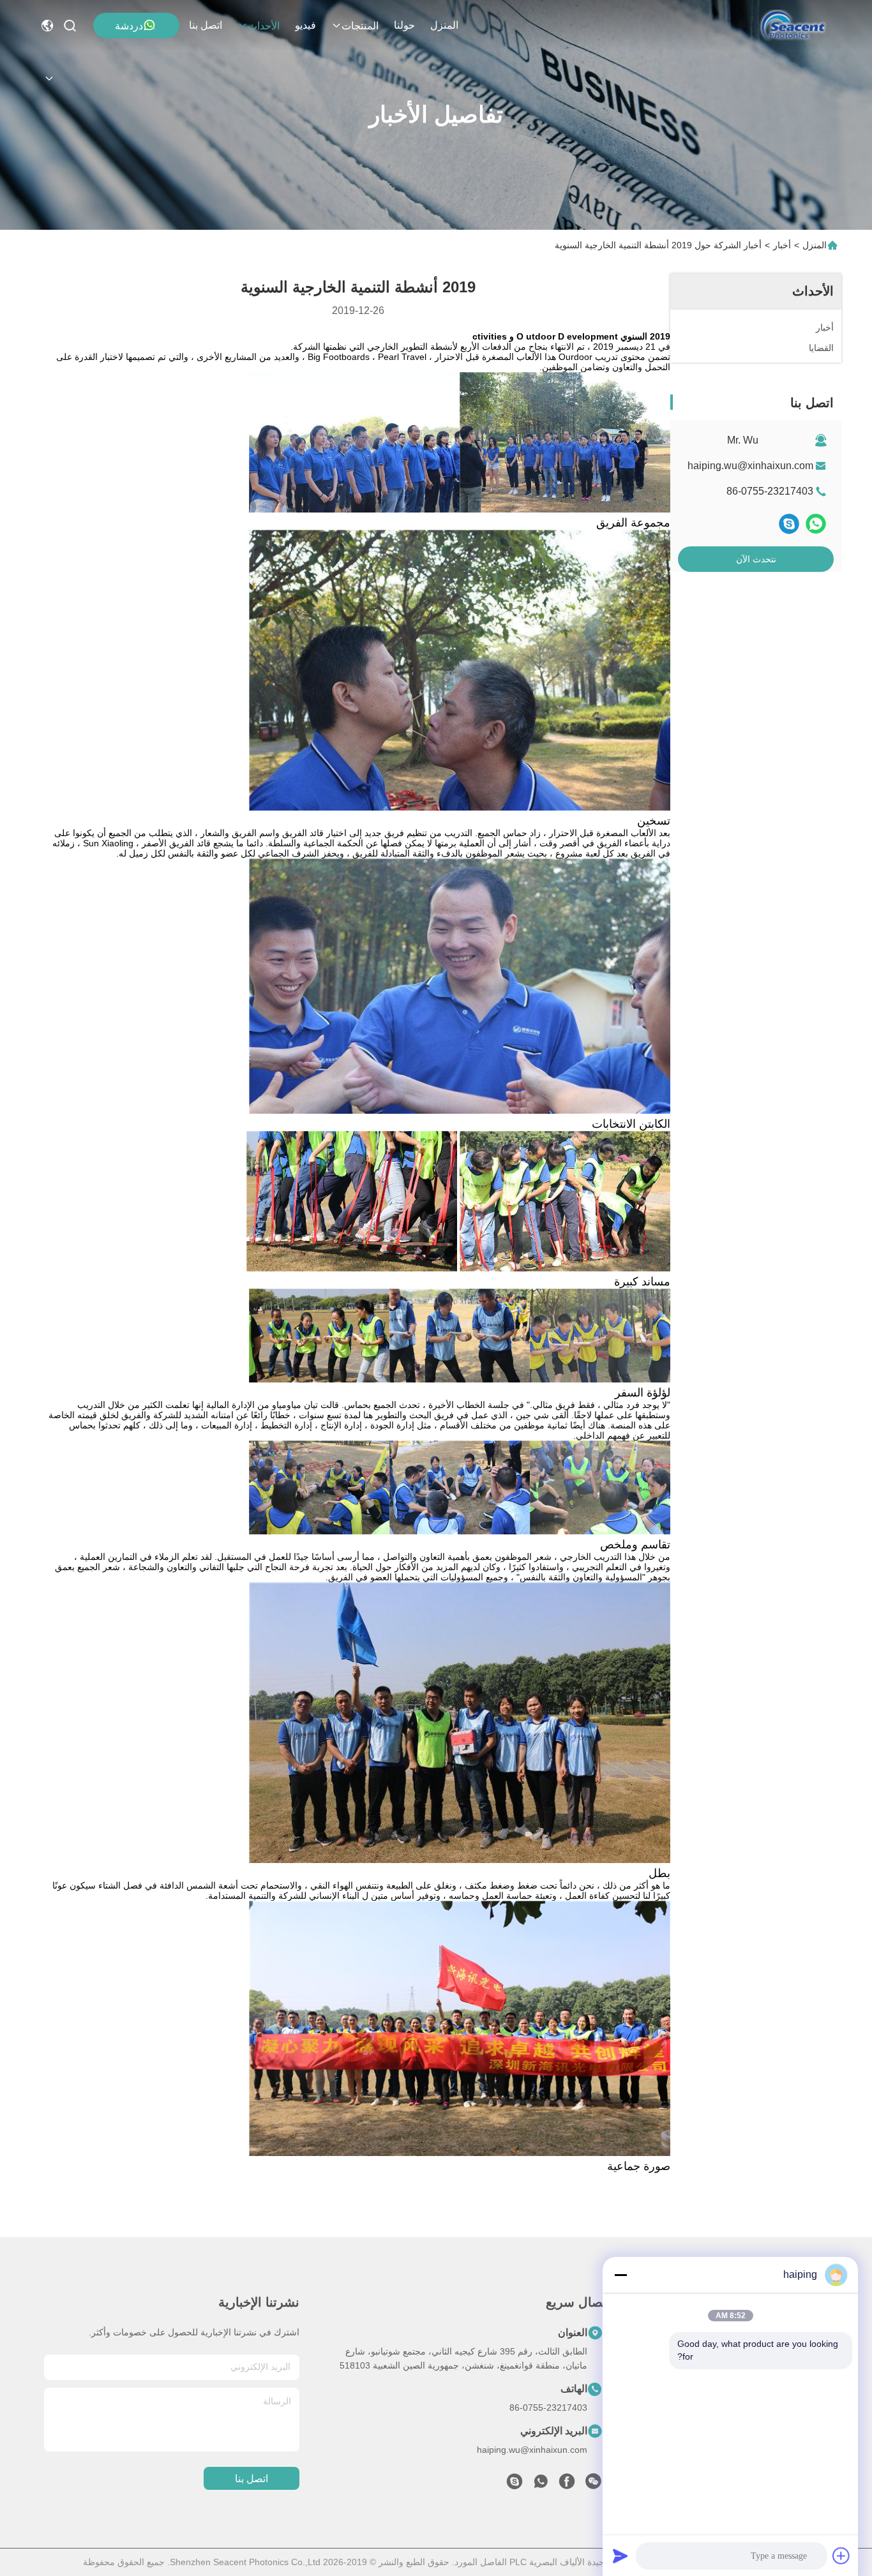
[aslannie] (515, 2485)
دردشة (129, 26)
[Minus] (620, 2275)
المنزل (444, 25)
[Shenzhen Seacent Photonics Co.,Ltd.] (793, 26)
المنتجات (360, 26)
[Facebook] (567, 2485)
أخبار (782, 245)
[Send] (620, 2556)
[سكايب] (789, 524)
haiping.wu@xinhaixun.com (750, 466)
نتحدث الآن (756, 559)
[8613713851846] (541, 2485)
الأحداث (264, 26)
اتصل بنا (206, 25)
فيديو (305, 25)
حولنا (404, 25)
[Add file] (841, 2556)
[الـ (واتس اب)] (816, 524)
